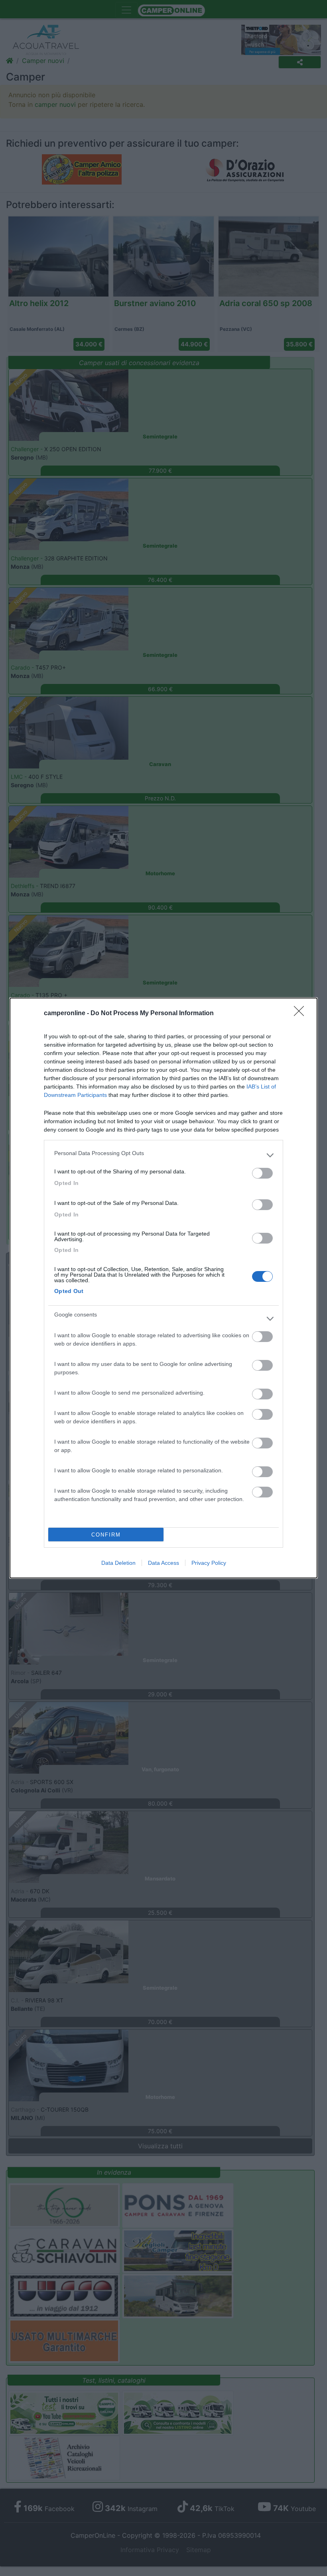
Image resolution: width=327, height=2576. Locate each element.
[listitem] (163, 1155)
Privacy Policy (209, 1563)
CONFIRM (106, 1535)
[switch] (262, 1173)
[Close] (301, 1014)
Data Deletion (118, 1563)
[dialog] (163, 1288)
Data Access (163, 1563)
